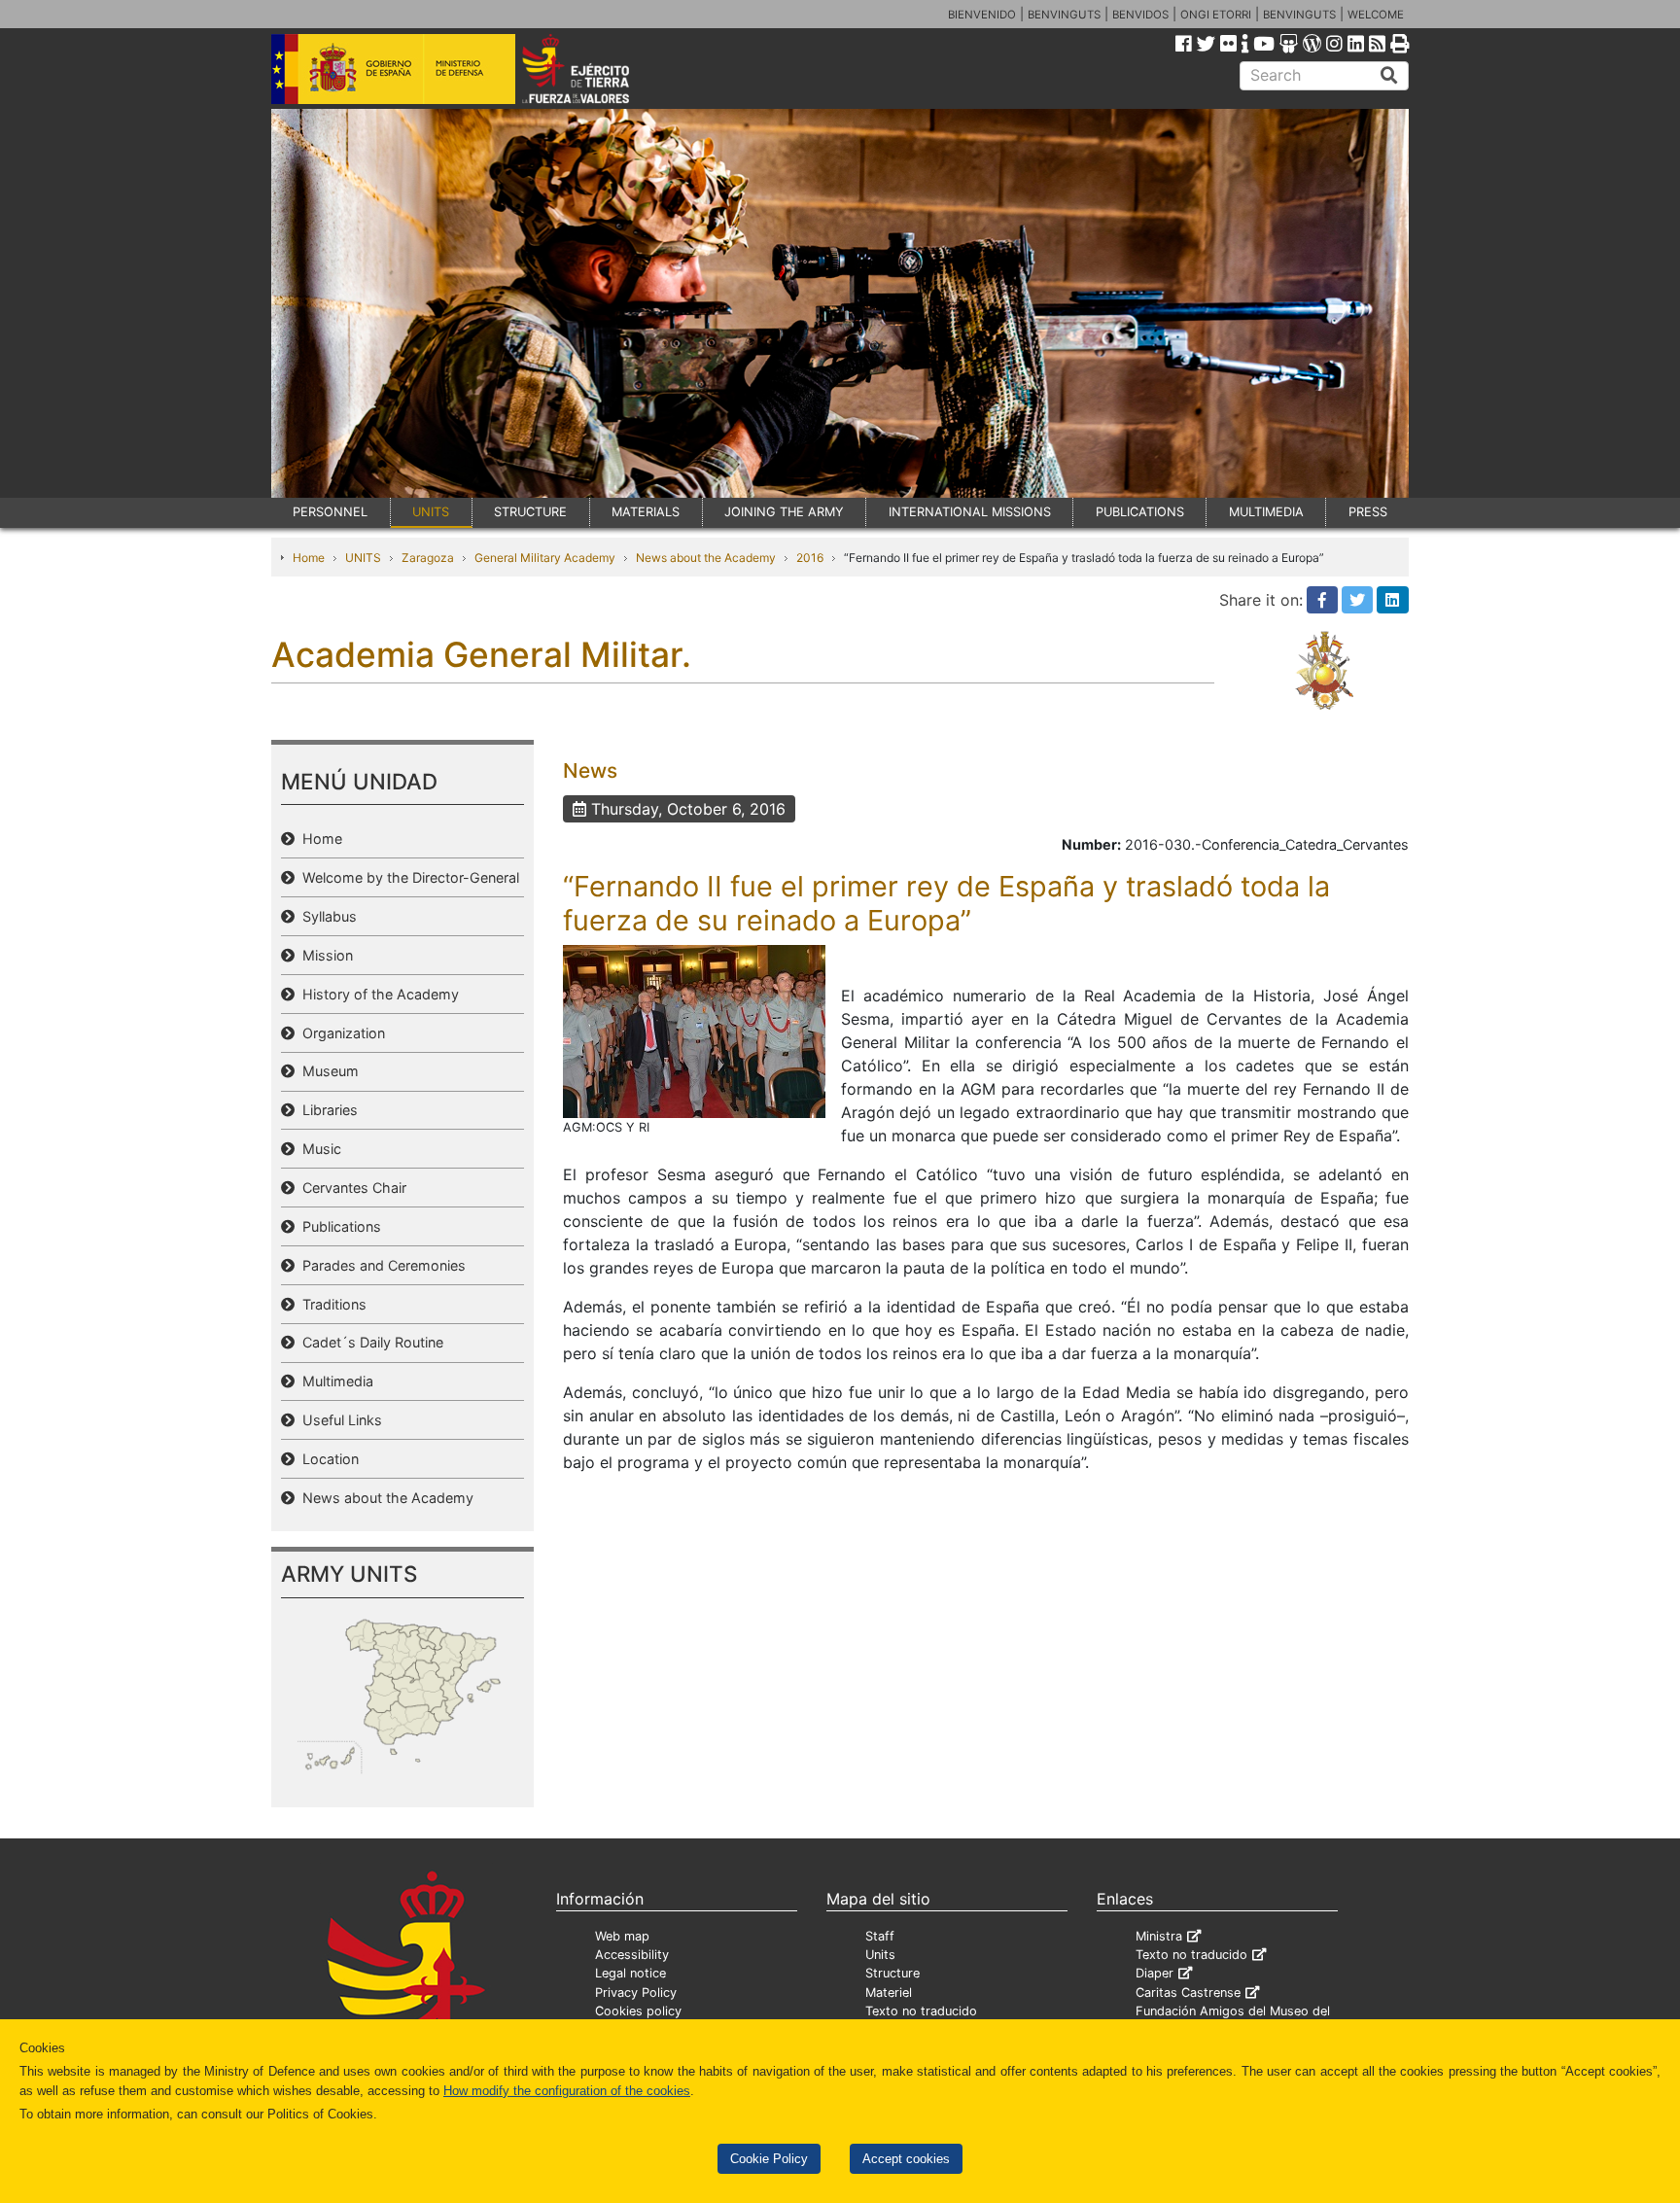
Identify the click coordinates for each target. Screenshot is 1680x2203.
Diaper (1155, 1973)
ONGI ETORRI (1216, 15)
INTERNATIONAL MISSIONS (970, 512)
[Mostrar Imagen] (694, 1031)
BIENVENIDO (982, 15)
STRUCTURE (530, 512)
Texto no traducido (921, 2011)
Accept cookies (906, 2159)
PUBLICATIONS (1140, 512)
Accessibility (632, 1955)
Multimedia (334, 1381)
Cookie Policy (769, 2159)
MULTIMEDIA (1266, 512)
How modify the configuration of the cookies (567, 2091)
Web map (622, 1936)
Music (318, 1149)
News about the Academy (706, 558)
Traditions (331, 1304)
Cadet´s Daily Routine (369, 1342)
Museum (327, 1071)
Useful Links (338, 1420)
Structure (892, 1973)
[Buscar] (1389, 76)
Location (327, 1459)
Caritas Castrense (1188, 1993)
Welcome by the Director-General (407, 877)
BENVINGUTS (1064, 15)
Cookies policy (638, 2011)
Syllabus (326, 916)
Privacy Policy (636, 1993)
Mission (324, 955)
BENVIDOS (1140, 15)
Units (880, 1955)
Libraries (326, 1110)
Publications (338, 1226)
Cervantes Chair (350, 1188)
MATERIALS (646, 512)
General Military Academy (545, 558)
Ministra (1159, 1936)
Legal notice (630, 1973)
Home (309, 558)
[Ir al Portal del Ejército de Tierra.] (598, 67)
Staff (880, 1936)
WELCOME (1376, 15)
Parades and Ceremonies (380, 1265)
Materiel (889, 1993)
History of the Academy (377, 994)
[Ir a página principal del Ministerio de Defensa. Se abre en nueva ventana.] (393, 67)
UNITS (431, 512)
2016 (810, 558)
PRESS (1368, 512)
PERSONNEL (330, 512)
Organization (340, 1033)
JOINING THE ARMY (784, 512)
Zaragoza (428, 558)
